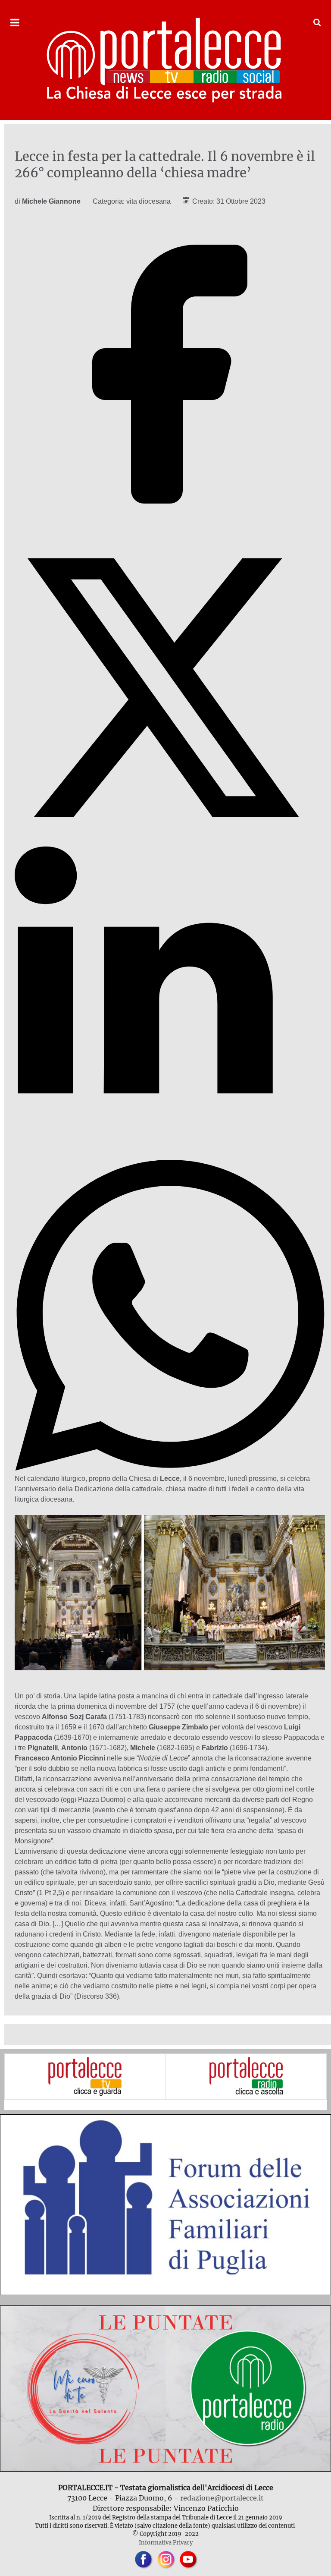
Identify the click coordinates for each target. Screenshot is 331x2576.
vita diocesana (148, 201)
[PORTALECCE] (165, 60)
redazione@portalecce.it (222, 2498)
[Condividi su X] (170, 841)
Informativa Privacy (166, 2542)
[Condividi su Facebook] (170, 527)
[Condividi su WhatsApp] (170, 1468)
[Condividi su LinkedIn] (170, 1154)
